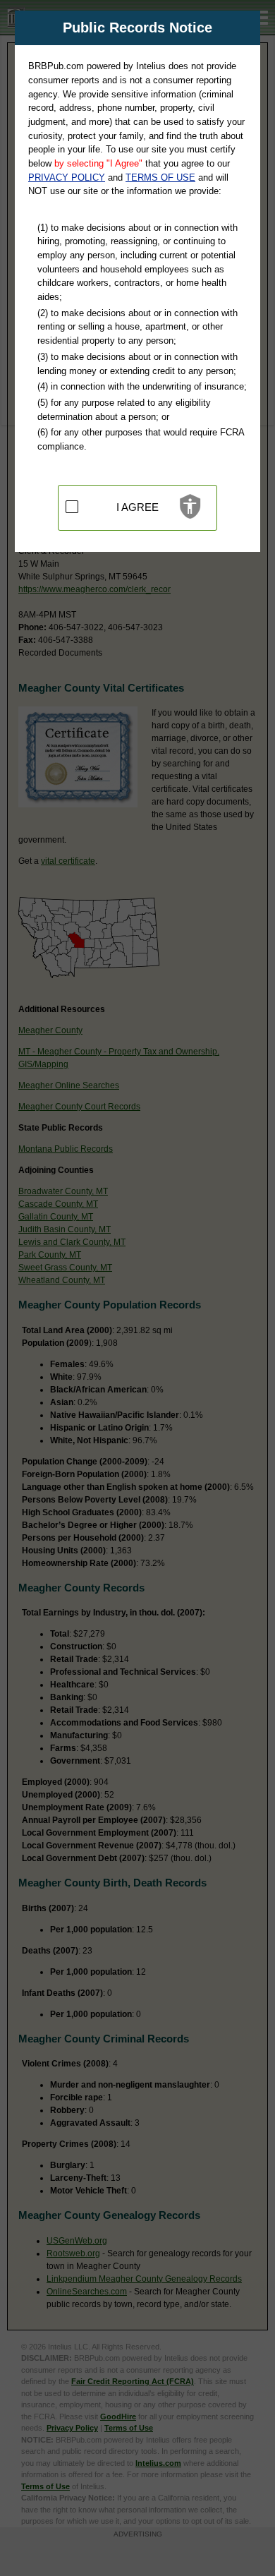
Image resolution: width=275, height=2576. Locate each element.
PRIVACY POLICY (67, 177)
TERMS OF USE (160, 177)
